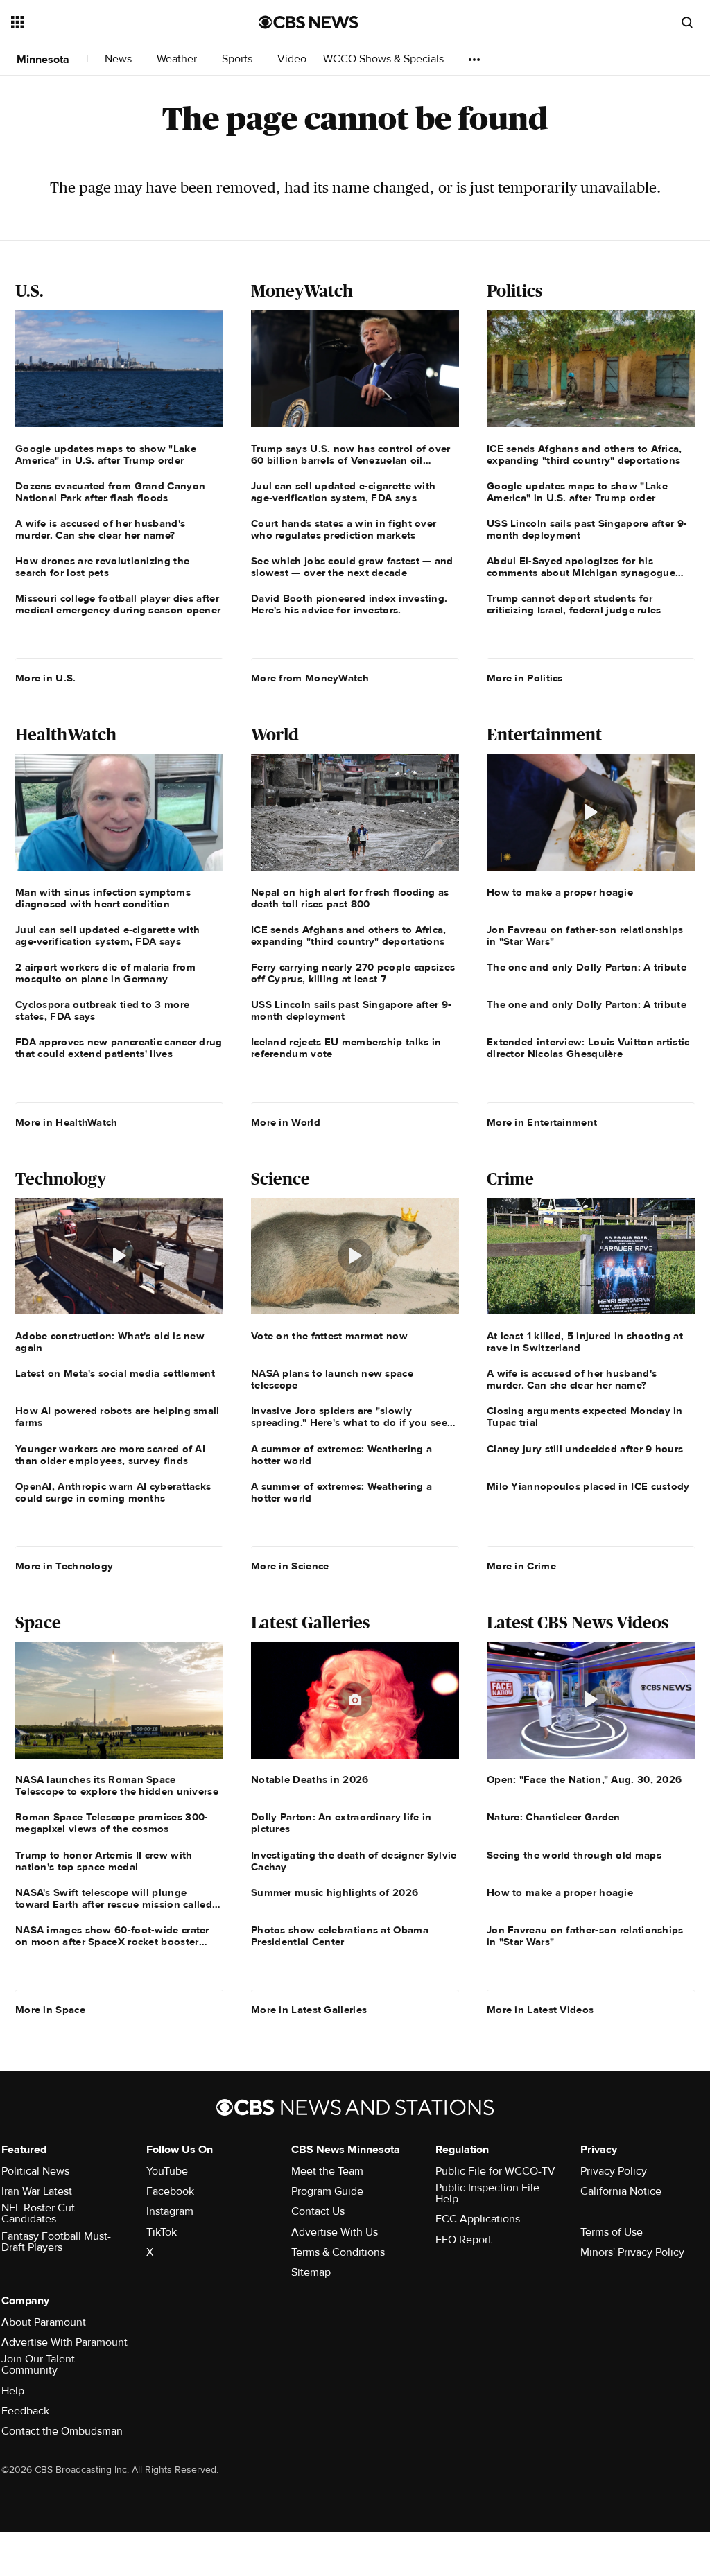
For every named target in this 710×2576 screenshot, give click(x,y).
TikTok (162, 2232)
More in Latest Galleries (309, 2010)
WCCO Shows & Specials (385, 59)
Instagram (170, 2211)
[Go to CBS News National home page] (309, 22)
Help (13, 2391)
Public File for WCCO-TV (495, 2171)
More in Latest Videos (540, 2010)
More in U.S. (46, 678)
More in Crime (521, 1566)
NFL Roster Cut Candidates (38, 2213)
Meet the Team (327, 2171)
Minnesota (43, 60)
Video (292, 59)
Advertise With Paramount (64, 2342)
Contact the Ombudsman (62, 2431)
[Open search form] (687, 22)
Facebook (170, 2191)
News (120, 59)
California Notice (621, 2191)
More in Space (50, 2010)
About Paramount (44, 2322)
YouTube (167, 2171)
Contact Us (318, 2211)
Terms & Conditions (338, 2252)
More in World (286, 1122)
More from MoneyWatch (310, 678)
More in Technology (64, 1566)
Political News (35, 2171)
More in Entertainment (542, 1122)
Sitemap (311, 2272)
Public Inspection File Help (487, 2193)
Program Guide (327, 2191)
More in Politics (525, 678)
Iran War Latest (37, 2191)
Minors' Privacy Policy (632, 2252)
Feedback (25, 2411)
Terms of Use (612, 2232)
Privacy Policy (614, 2171)
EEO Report (464, 2240)
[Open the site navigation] (110, 22)
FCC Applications (478, 2219)
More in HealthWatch (67, 1122)
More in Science (290, 1566)
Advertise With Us (335, 2232)
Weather (178, 59)
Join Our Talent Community (38, 2365)
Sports (239, 59)
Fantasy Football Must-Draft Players (56, 2242)
